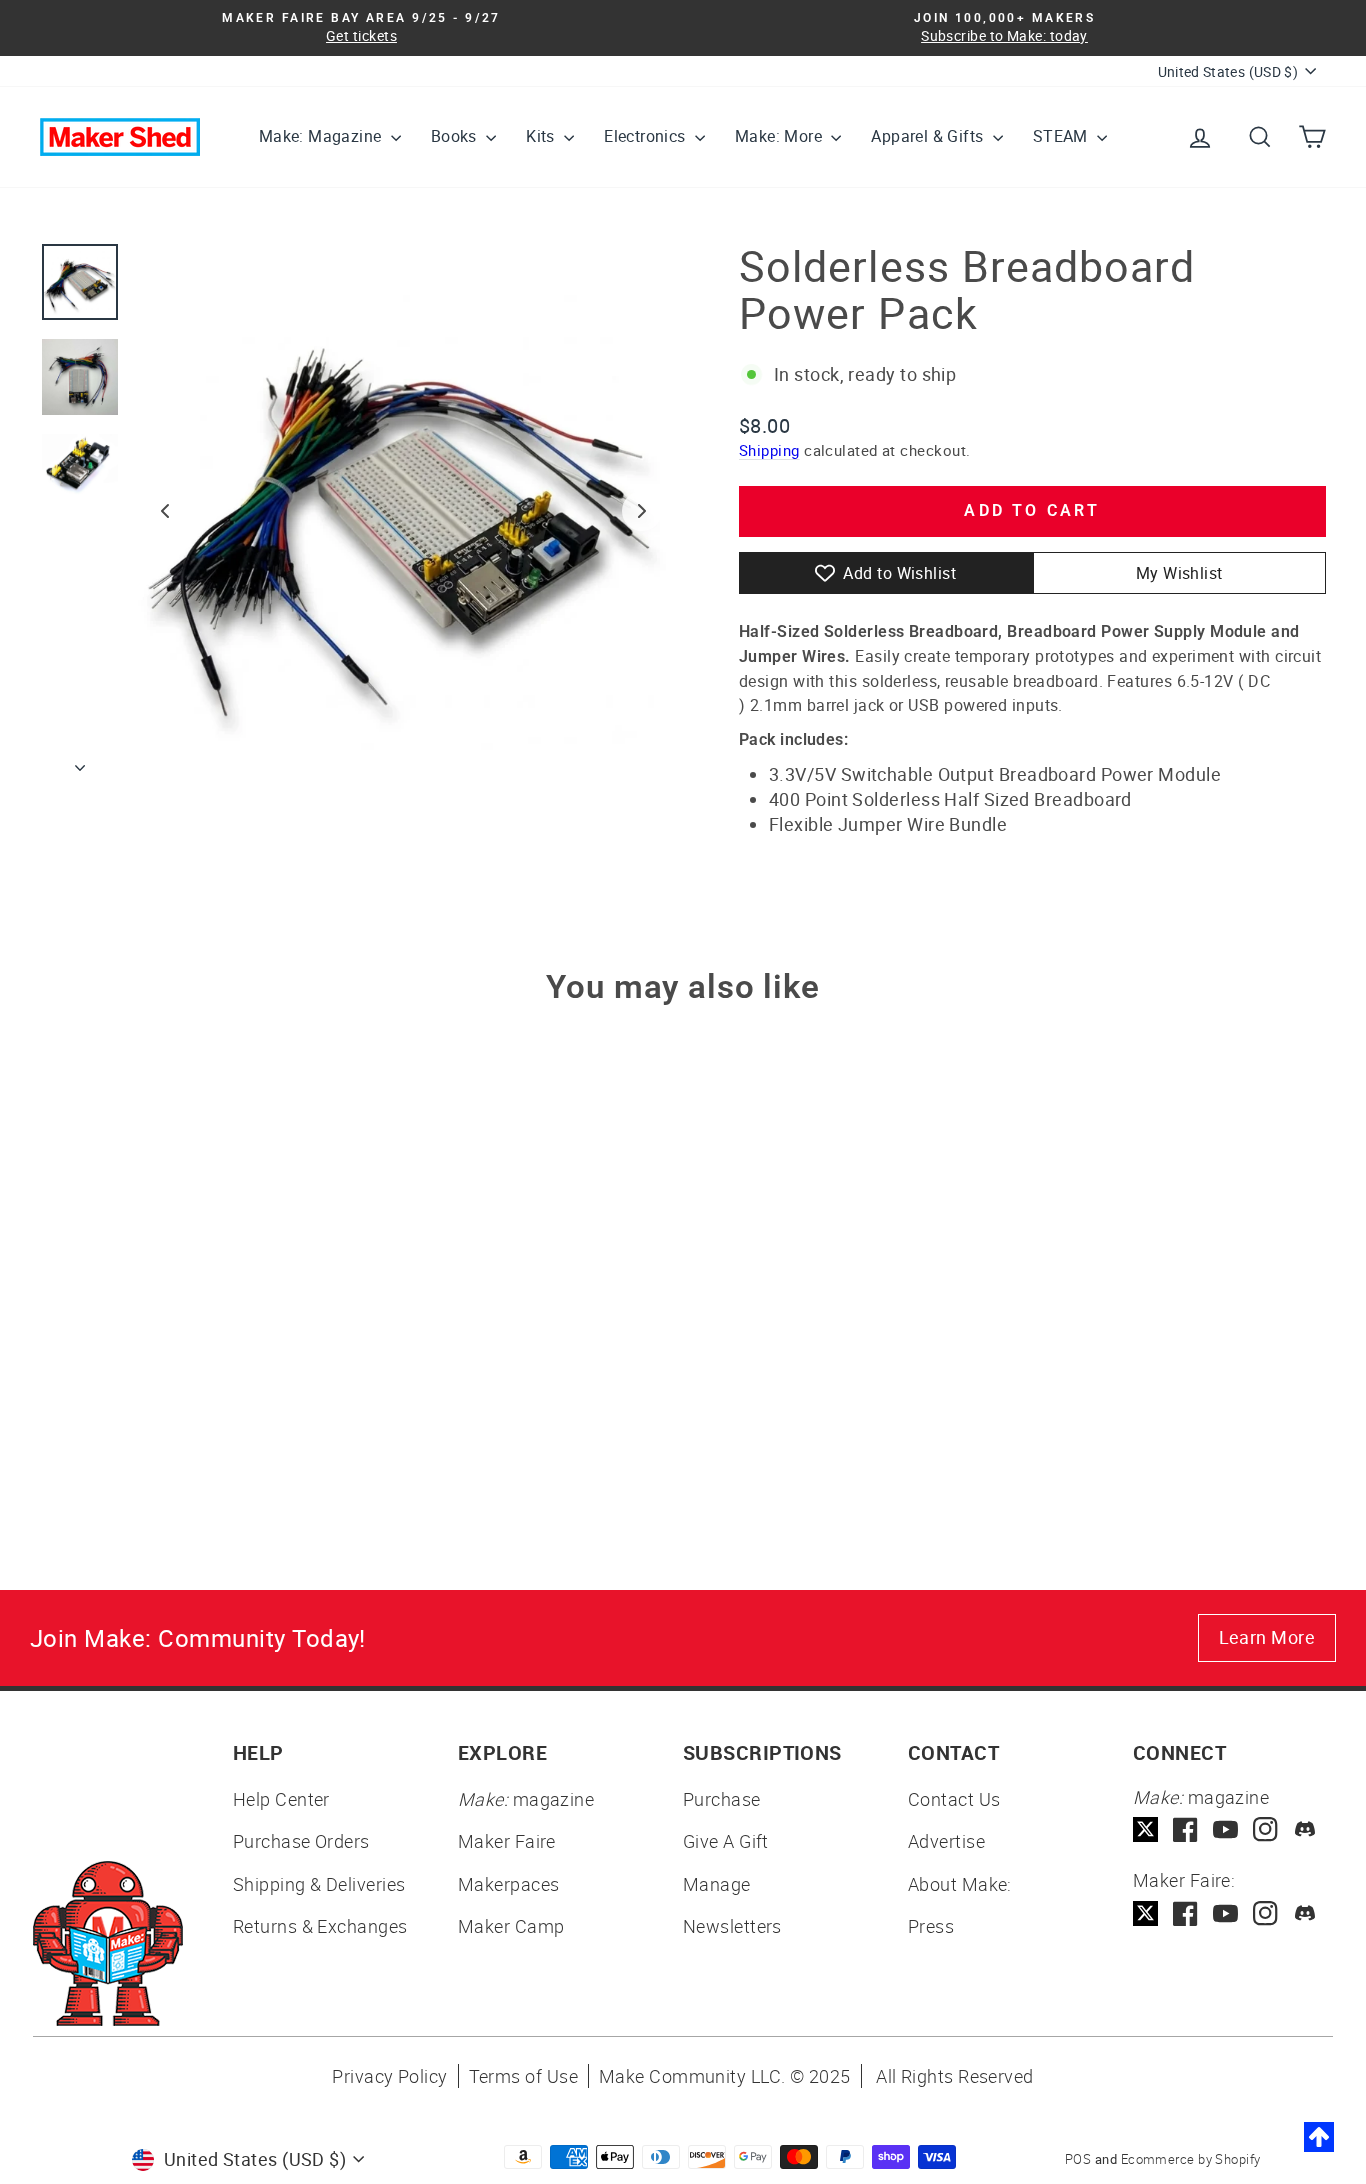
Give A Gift (726, 1841)
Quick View (192, 1338)
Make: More (780, 136)
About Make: (960, 1884)
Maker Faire (507, 1841)
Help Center (281, 1799)
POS (1078, 2159)
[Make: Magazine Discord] (1305, 1829)
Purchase (722, 1799)
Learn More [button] (1267, 1637)
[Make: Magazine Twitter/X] (1145, 1829)
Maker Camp (511, 1926)
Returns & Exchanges (320, 1926)
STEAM (1062, 136)
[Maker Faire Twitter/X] (1145, 1913)
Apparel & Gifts (929, 136)
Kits (542, 136)
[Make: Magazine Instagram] (1265, 1829)
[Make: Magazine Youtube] (1225, 1829)
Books (456, 136)
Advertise (946, 1841)
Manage (717, 1884)
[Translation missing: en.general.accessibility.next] (642, 511)
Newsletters (732, 1926)
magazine (526, 1799)
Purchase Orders (301, 1841)
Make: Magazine (322, 136)
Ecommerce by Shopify (1191, 2159)
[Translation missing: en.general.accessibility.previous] (165, 511)
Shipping (769, 450)
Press (931, 1926)
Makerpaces (509, 1884)
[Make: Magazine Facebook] (1185, 1829)
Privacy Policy (389, 2076)
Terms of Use (523, 2076)
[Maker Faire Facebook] (1185, 1913)
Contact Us (954, 1799)
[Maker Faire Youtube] (1225, 1913)
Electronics (647, 136)
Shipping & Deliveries (319, 1884)
